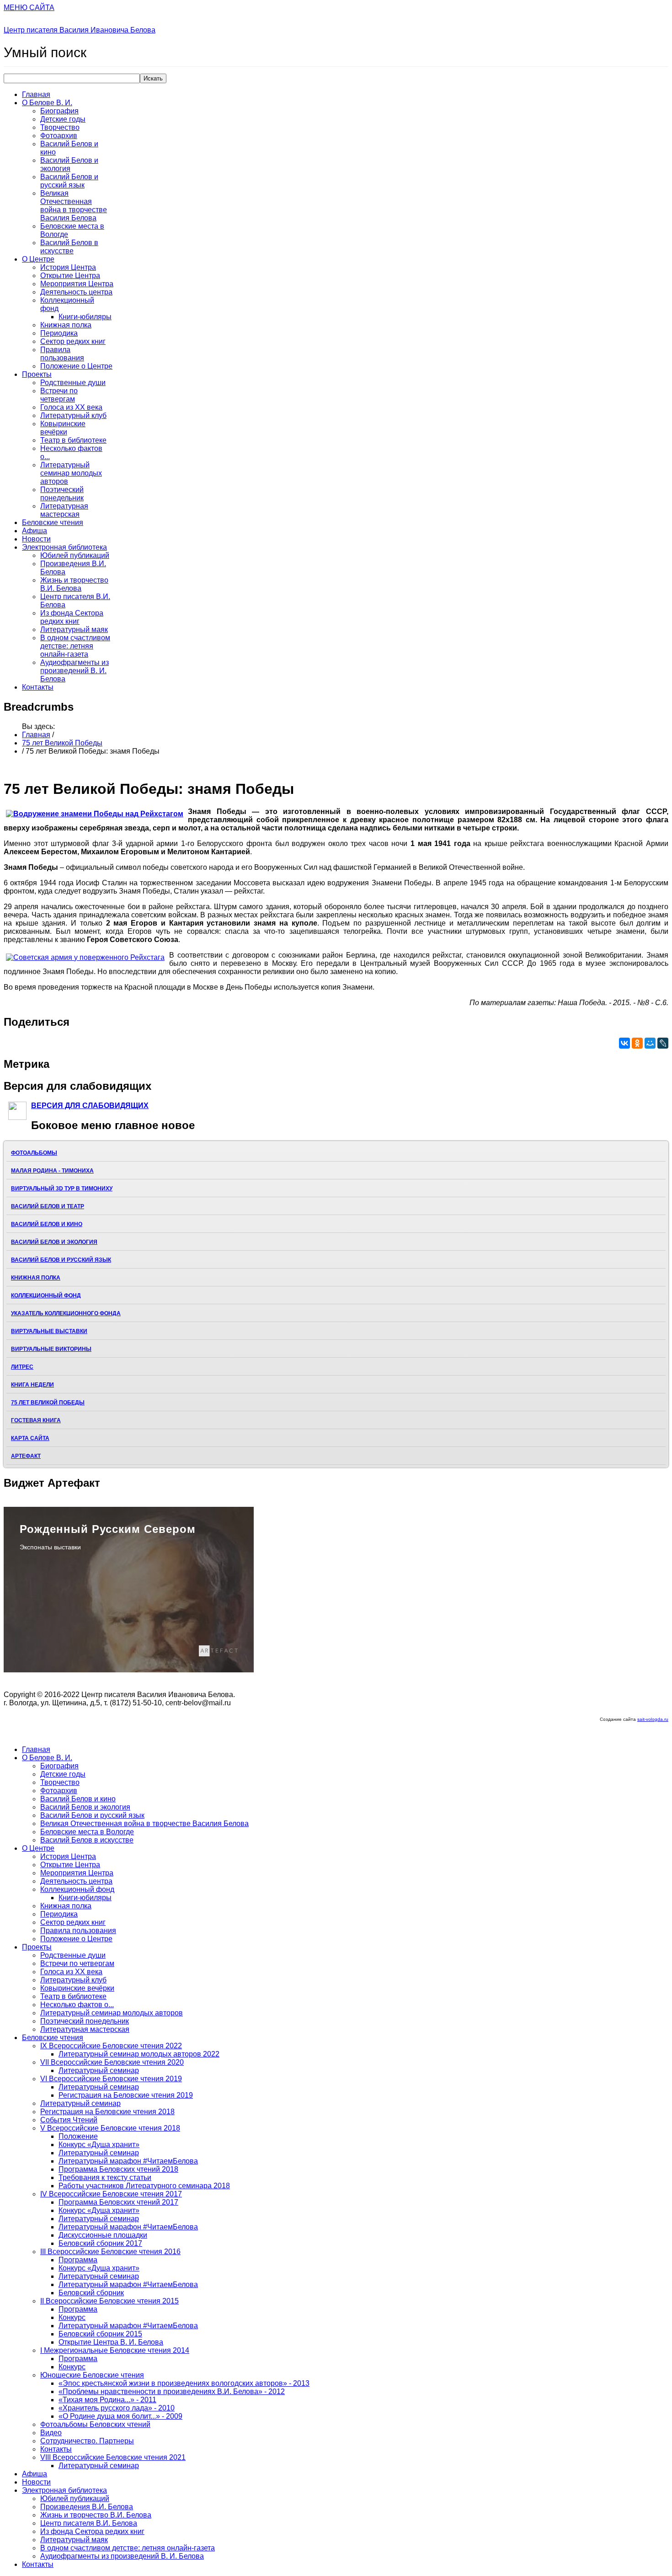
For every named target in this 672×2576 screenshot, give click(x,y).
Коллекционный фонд (46, 1296)
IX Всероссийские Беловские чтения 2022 (111, 2046)
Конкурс (72, 2317)
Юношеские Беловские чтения (92, 2375)
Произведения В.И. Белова (87, 2507)
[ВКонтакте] (624, 1043)
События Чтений (69, 2120)
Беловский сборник (91, 2293)
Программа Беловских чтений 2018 (118, 2169)
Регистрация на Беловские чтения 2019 (126, 2095)
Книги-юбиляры (85, 317)
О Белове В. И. (47, 103)
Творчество (60, 127)
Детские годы (63, 119)
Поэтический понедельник (62, 494)
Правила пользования (62, 354)
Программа (78, 2260)
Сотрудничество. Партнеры (87, 2441)
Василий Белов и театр (48, 1206)
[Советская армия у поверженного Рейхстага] (85, 958)
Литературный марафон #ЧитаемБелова (128, 2161)
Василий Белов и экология (69, 164)
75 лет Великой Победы (62, 743)
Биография (59, 111)
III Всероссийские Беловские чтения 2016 (110, 2252)
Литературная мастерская (64, 510)
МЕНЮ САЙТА (29, 8)
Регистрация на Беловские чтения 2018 (107, 2112)
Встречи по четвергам (59, 395)
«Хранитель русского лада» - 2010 (117, 2408)
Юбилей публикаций (75, 555)
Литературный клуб (73, 415)
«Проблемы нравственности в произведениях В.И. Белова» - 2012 (172, 2391)
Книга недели (32, 1385)
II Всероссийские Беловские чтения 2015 (109, 2301)
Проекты (37, 374)
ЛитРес (22, 1367)
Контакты (38, 687)
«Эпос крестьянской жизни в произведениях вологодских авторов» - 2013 (184, 2383)
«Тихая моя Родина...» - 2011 (107, 2400)
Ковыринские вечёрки (63, 428)
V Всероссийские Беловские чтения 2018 (110, 2128)
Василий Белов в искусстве (69, 247)
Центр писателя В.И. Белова (89, 2523)
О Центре (38, 259)
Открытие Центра (70, 276)
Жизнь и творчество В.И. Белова (74, 584)
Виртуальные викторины (51, 1349)
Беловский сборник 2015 (100, 2334)
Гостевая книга (36, 1420)
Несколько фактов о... (77, 2005)
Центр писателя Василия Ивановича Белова (80, 30)
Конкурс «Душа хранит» (99, 2145)
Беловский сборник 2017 (100, 2243)
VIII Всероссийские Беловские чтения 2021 (113, 2457)
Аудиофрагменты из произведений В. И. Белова (75, 671)
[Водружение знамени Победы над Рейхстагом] (95, 814)
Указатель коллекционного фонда (66, 1313)
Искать (153, 78)
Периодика (59, 333)
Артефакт (26, 1456)
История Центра (68, 267)
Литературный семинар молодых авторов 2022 (139, 2054)
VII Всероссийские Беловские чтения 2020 (112, 2062)
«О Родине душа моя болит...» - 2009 (120, 2416)
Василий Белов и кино (47, 1224)
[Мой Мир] (650, 1043)
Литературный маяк (74, 629)
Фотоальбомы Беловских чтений (95, 2424)
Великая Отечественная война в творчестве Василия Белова (74, 206)
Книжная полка (66, 325)
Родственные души (73, 383)
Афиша (35, 531)
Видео (51, 2433)
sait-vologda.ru (653, 1719)
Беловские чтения (53, 522)
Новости (36, 539)
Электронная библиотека (64, 547)
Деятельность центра (76, 292)
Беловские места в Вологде (87, 1832)
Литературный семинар (99, 2070)
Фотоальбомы (34, 1153)
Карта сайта (30, 1438)
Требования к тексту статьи (105, 2177)
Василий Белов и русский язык (69, 181)
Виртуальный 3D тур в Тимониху (62, 1189)
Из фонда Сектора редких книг (72, 617)
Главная (36, 94)
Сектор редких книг (73, 341)
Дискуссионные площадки (103, 2235)
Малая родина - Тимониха (52, 1171)
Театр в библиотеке (73, 440)
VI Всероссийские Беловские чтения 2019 (111, 2079)
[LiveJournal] (663, 1043)
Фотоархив (59, 136)
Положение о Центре (76, 366)
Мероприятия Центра (77, 284)
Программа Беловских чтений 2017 (118, 2202)
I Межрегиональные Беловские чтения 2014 (115, 2350)
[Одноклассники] (637, 1043)
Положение (78, 2136)
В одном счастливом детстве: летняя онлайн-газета (75, 646)
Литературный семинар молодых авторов (71, 473)
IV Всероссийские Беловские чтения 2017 (111, 2194)
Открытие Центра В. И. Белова (111, 2342)
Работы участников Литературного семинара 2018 (144, 2186)
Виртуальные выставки (49, 1331)
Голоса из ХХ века (71, 407)
